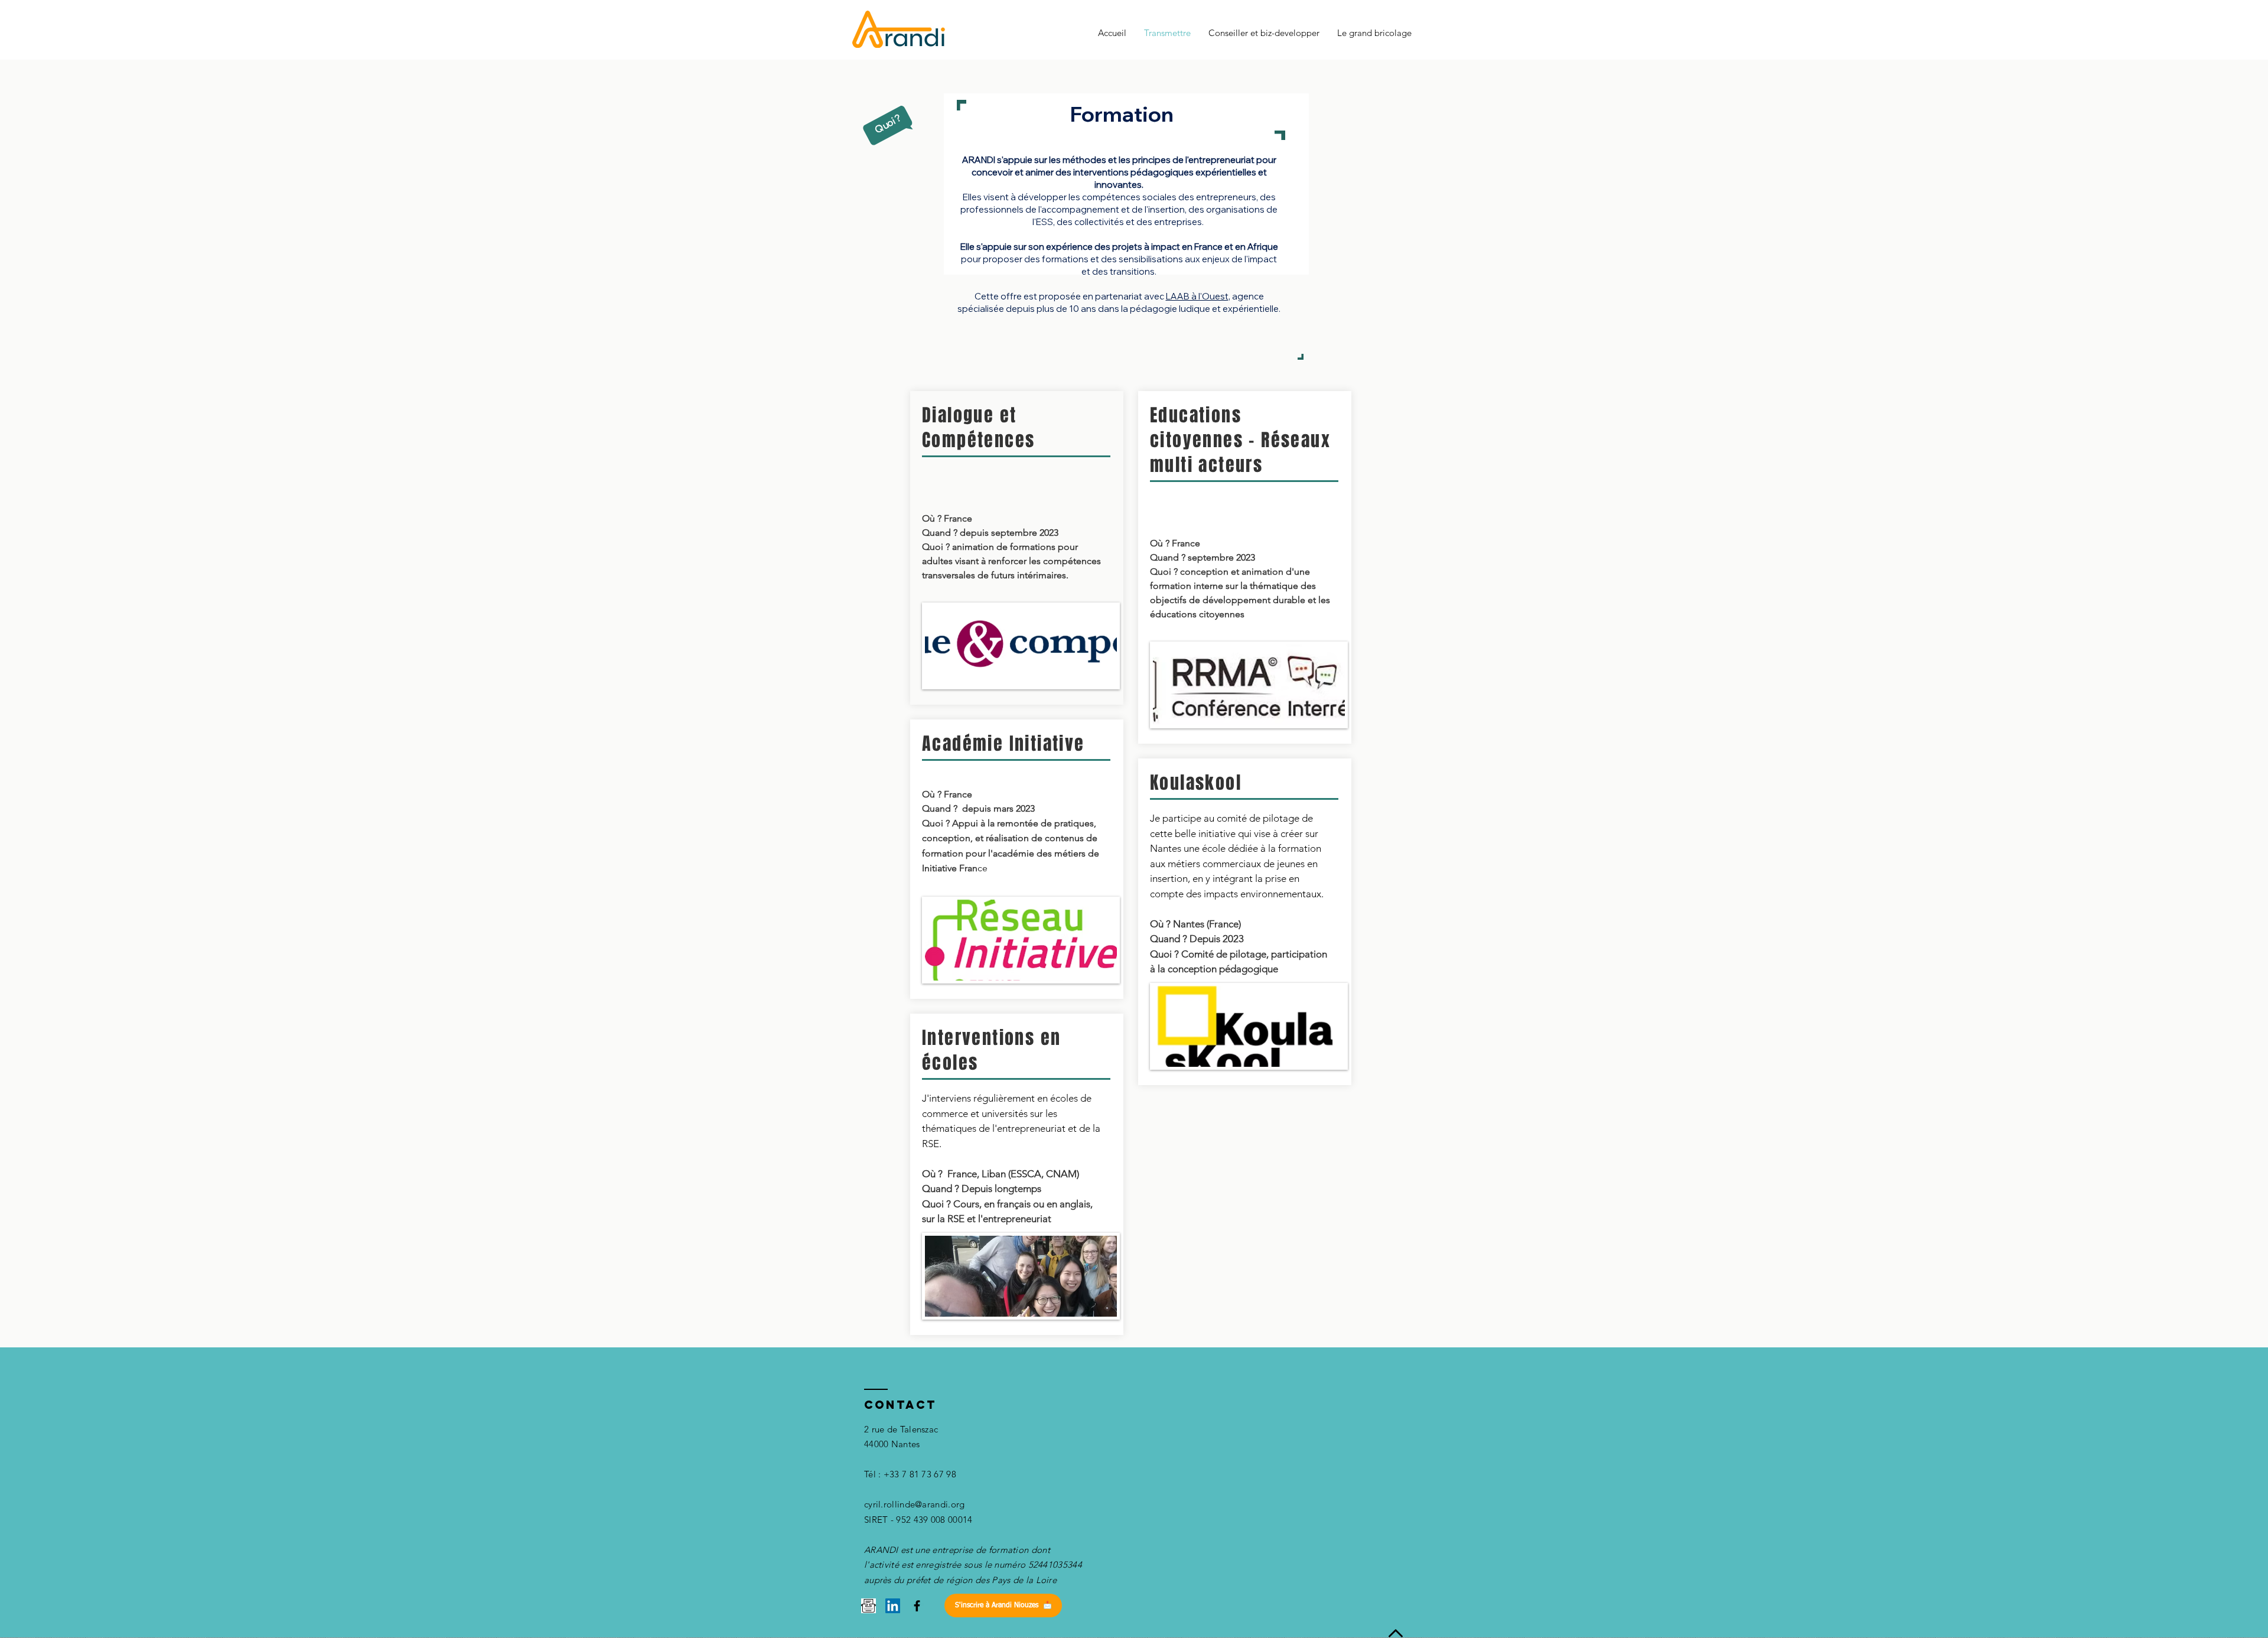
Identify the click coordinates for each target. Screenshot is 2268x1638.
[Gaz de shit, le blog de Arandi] (869, 1606)
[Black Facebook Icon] (917, 1606)
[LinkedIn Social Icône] (893, 1606)
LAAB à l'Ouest (1197, 296)
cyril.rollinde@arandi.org (915, 1504)
